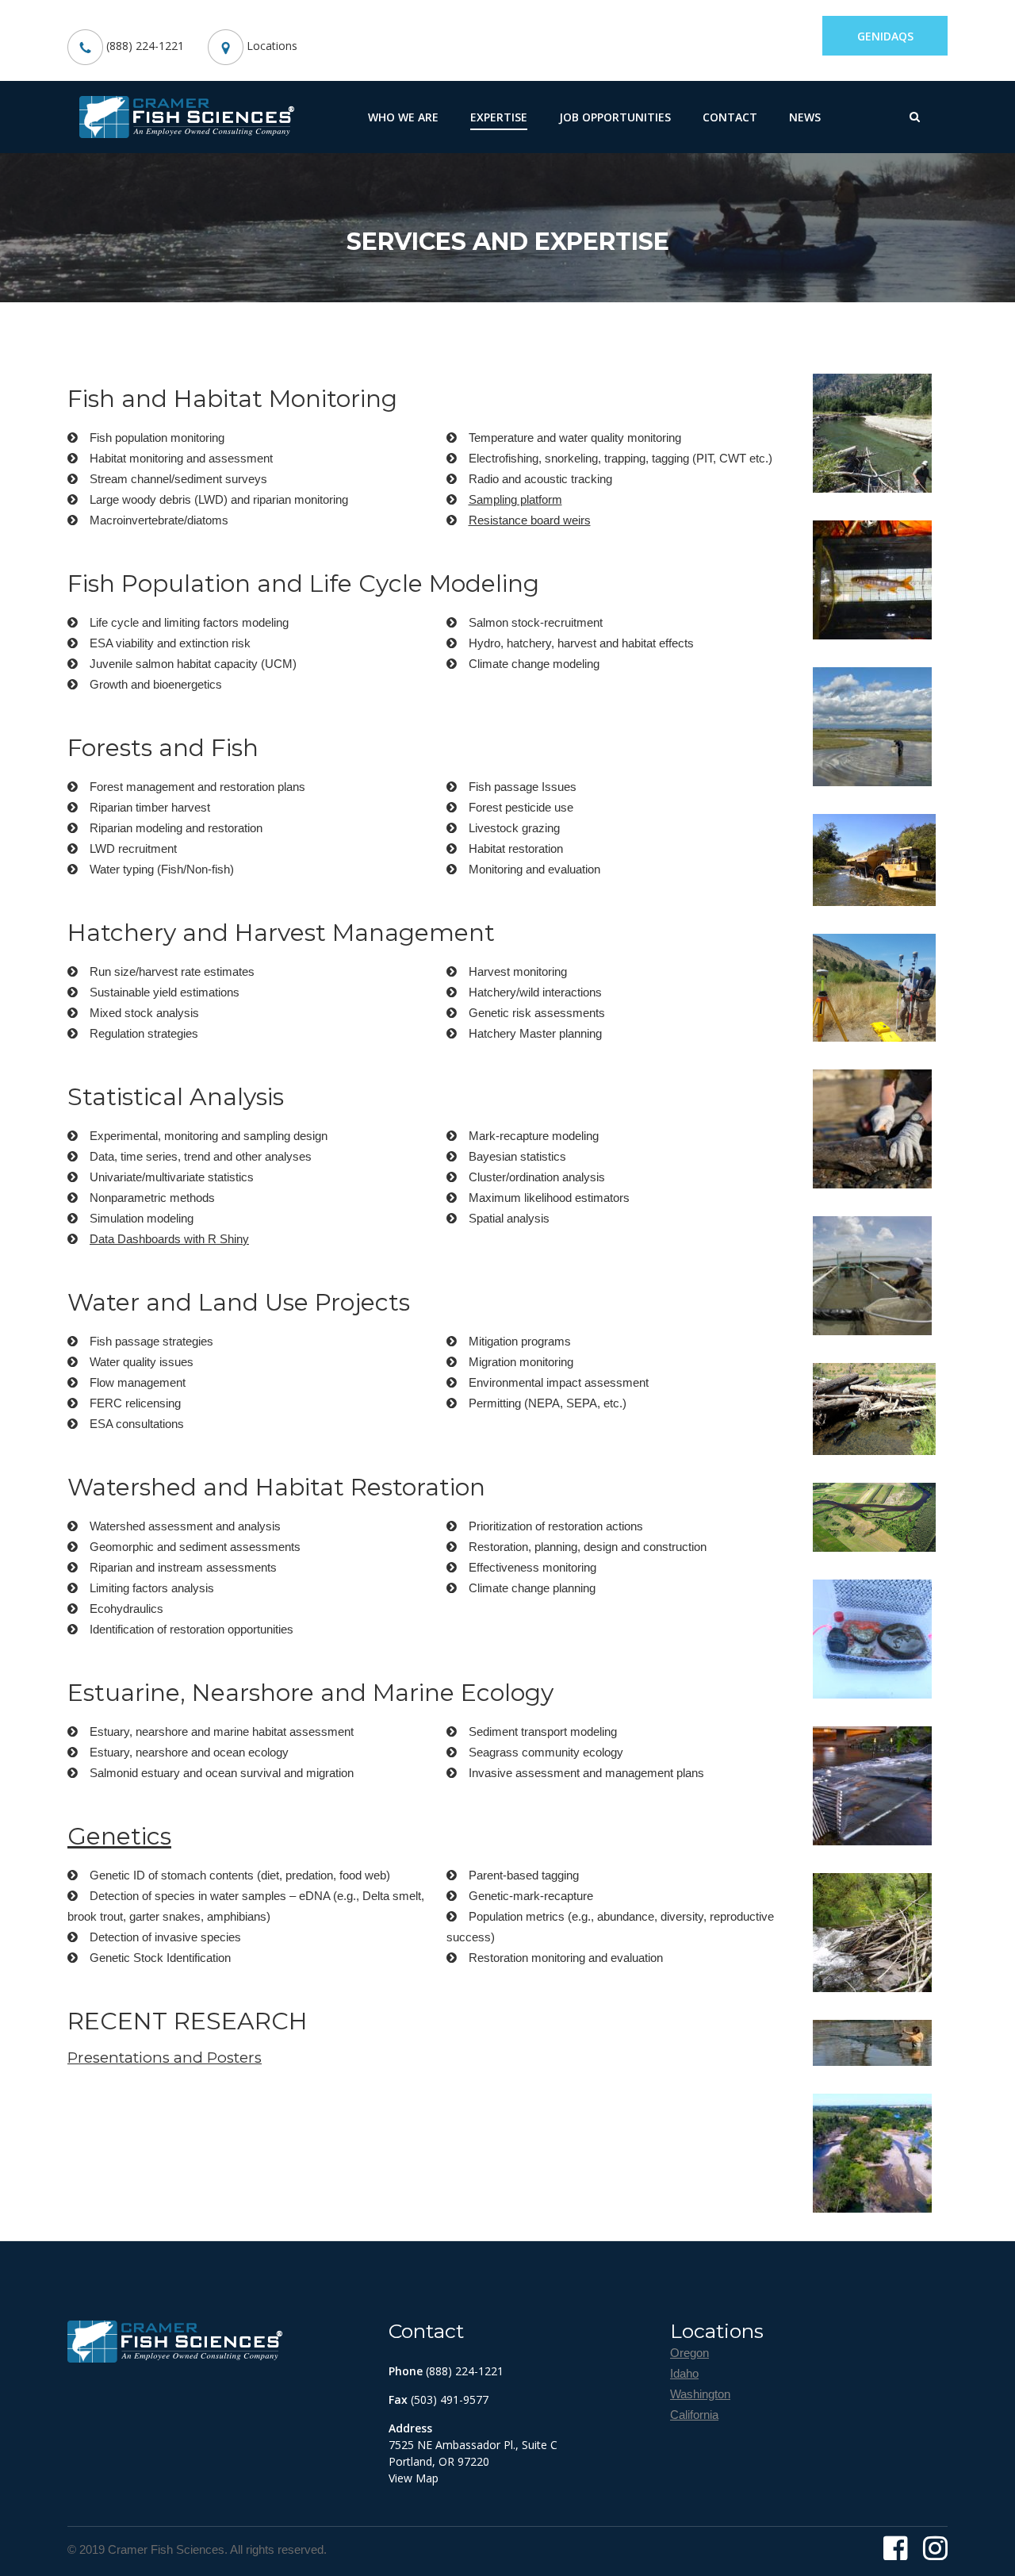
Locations (270, 46)
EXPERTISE (499, 117)
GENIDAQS (885, 36)
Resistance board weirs (530, 520)
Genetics (119, 1836)
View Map (414, 2478)
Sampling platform (515, 499)
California (694, 2415)
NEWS (805, 117)
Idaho (684, 2373)
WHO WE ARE (403, 117)
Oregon (689, 2353)
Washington (700, 2394)
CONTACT (730, 117)
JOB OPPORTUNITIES (615, 117)
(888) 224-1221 (144, 46)
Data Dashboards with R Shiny (169, 1239)
